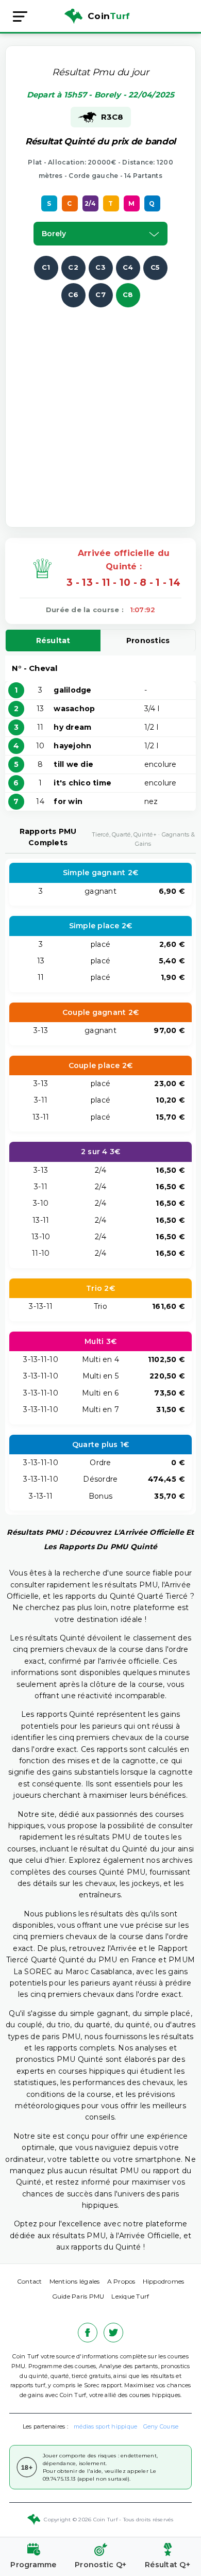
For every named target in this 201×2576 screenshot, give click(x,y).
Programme (33, 2565)
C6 (73, 294)
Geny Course (161, 2426)
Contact (30, 2281)
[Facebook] (88, 2333)
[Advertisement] (100, 408)
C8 (128, 294)
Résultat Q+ (167, 2565)
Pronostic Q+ (100, 2565)
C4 (128, 267)
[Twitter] (113, 2333)
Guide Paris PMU (78, 2296)
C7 (100, 294)
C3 (100, 267)
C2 (73, 267)
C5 (155, 267)
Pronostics (148, 641)
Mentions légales (75, 2281)
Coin (109, 16)
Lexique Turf (130, 2296)
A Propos (121, 2281)
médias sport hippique (105, 2426)
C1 (46, 267)
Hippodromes (164, 2281)
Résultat (53, 641)
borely (54, 234)
